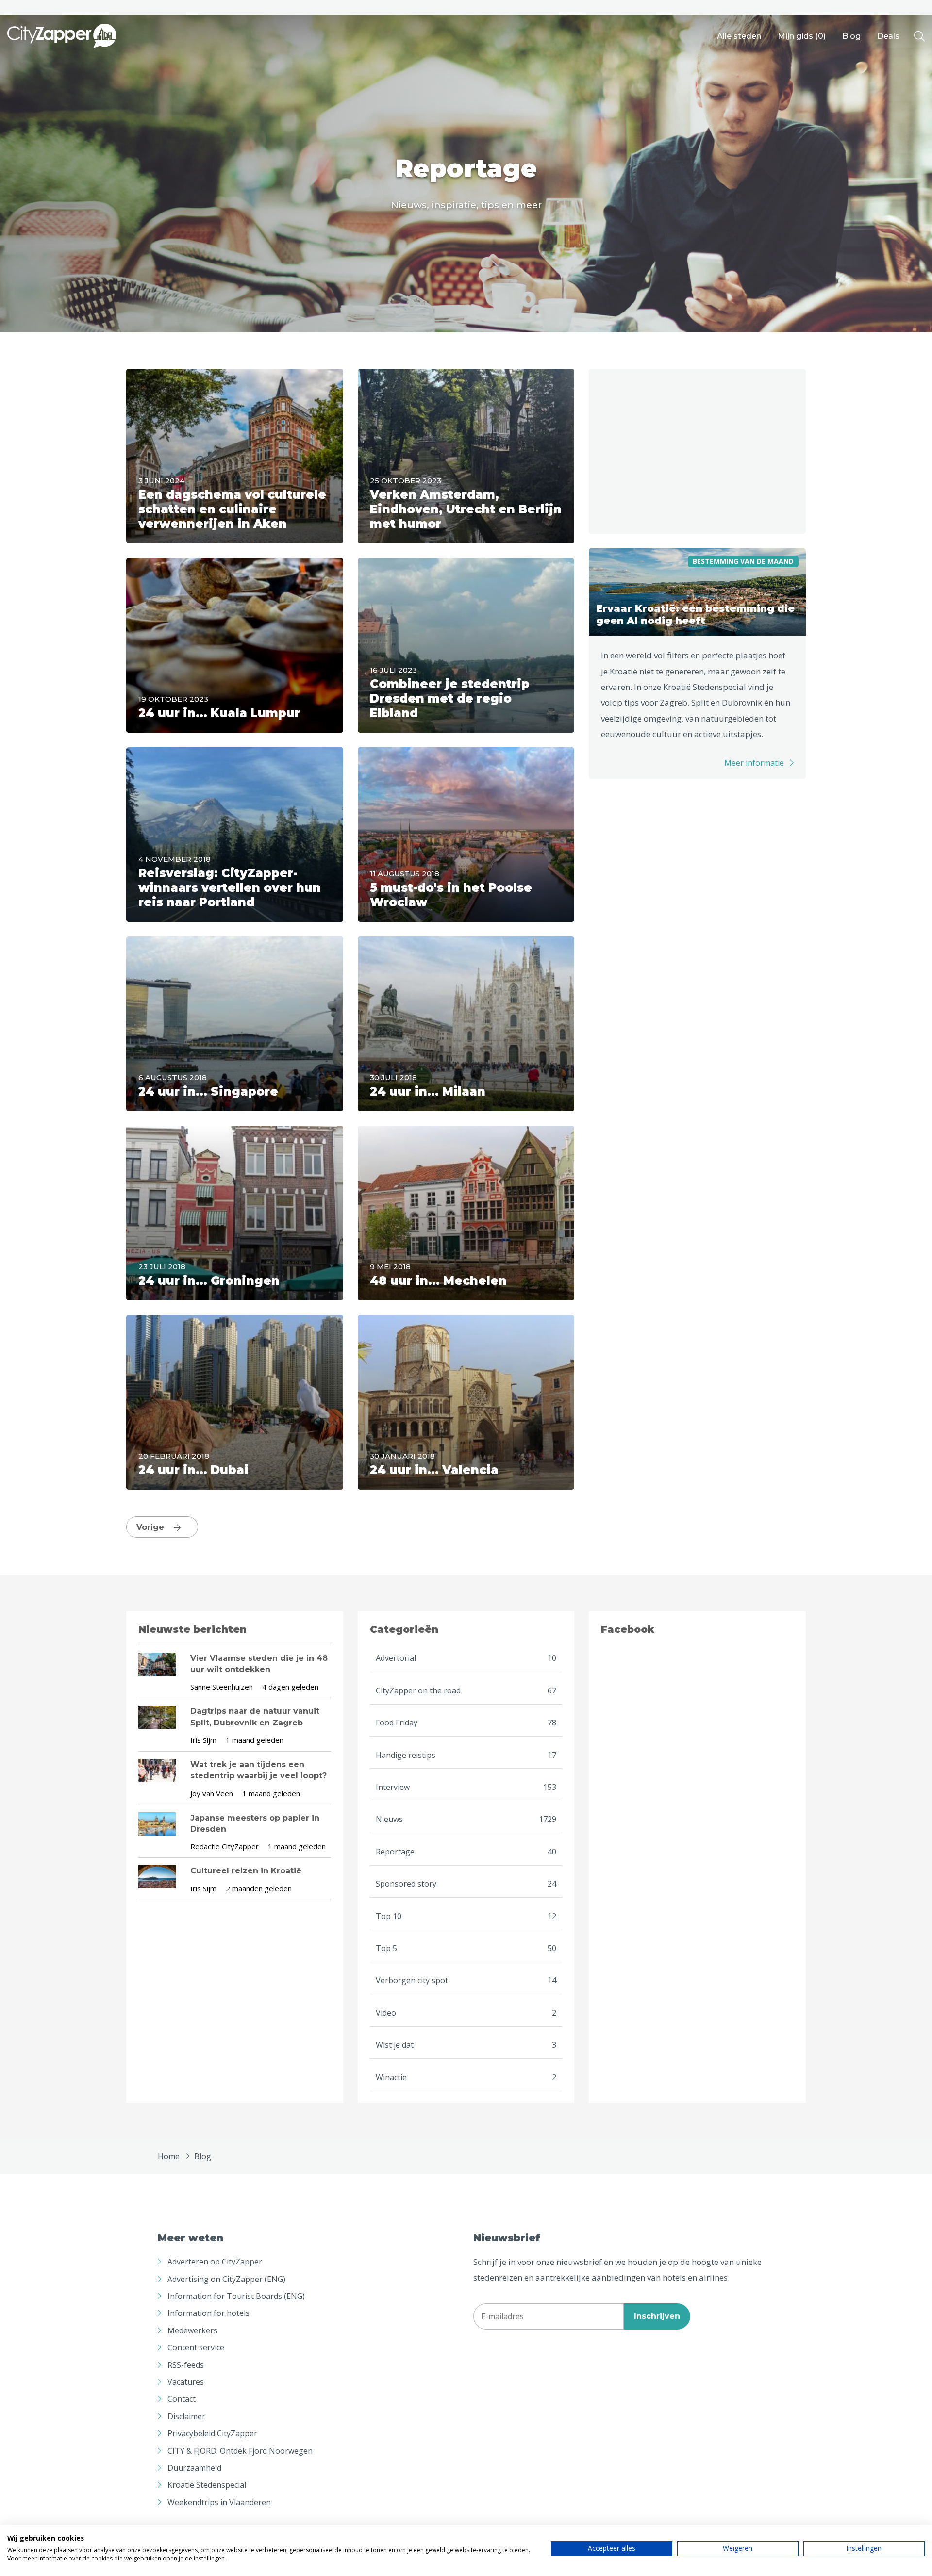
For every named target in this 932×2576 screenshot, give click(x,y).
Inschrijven (657, 2316)
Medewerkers (192, 2330)
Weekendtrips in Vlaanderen (219, 2502)
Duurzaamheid (194, 2468)
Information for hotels (208, 2313)
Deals (888, 36)
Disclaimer (186, 2416)
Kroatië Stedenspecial (207, 2485)
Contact (182, 2399)
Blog (851, 36)
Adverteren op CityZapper (215, 2262)
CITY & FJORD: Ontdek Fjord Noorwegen (240, 2451)
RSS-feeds (186, 2365)
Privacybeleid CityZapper (212, 2433)
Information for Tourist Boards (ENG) (236, 2296)
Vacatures (186, 2382)
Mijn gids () (802, 36)
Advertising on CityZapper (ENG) (226, 2279)
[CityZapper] (62, 36)
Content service (196, 2347)
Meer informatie (754, 763)
